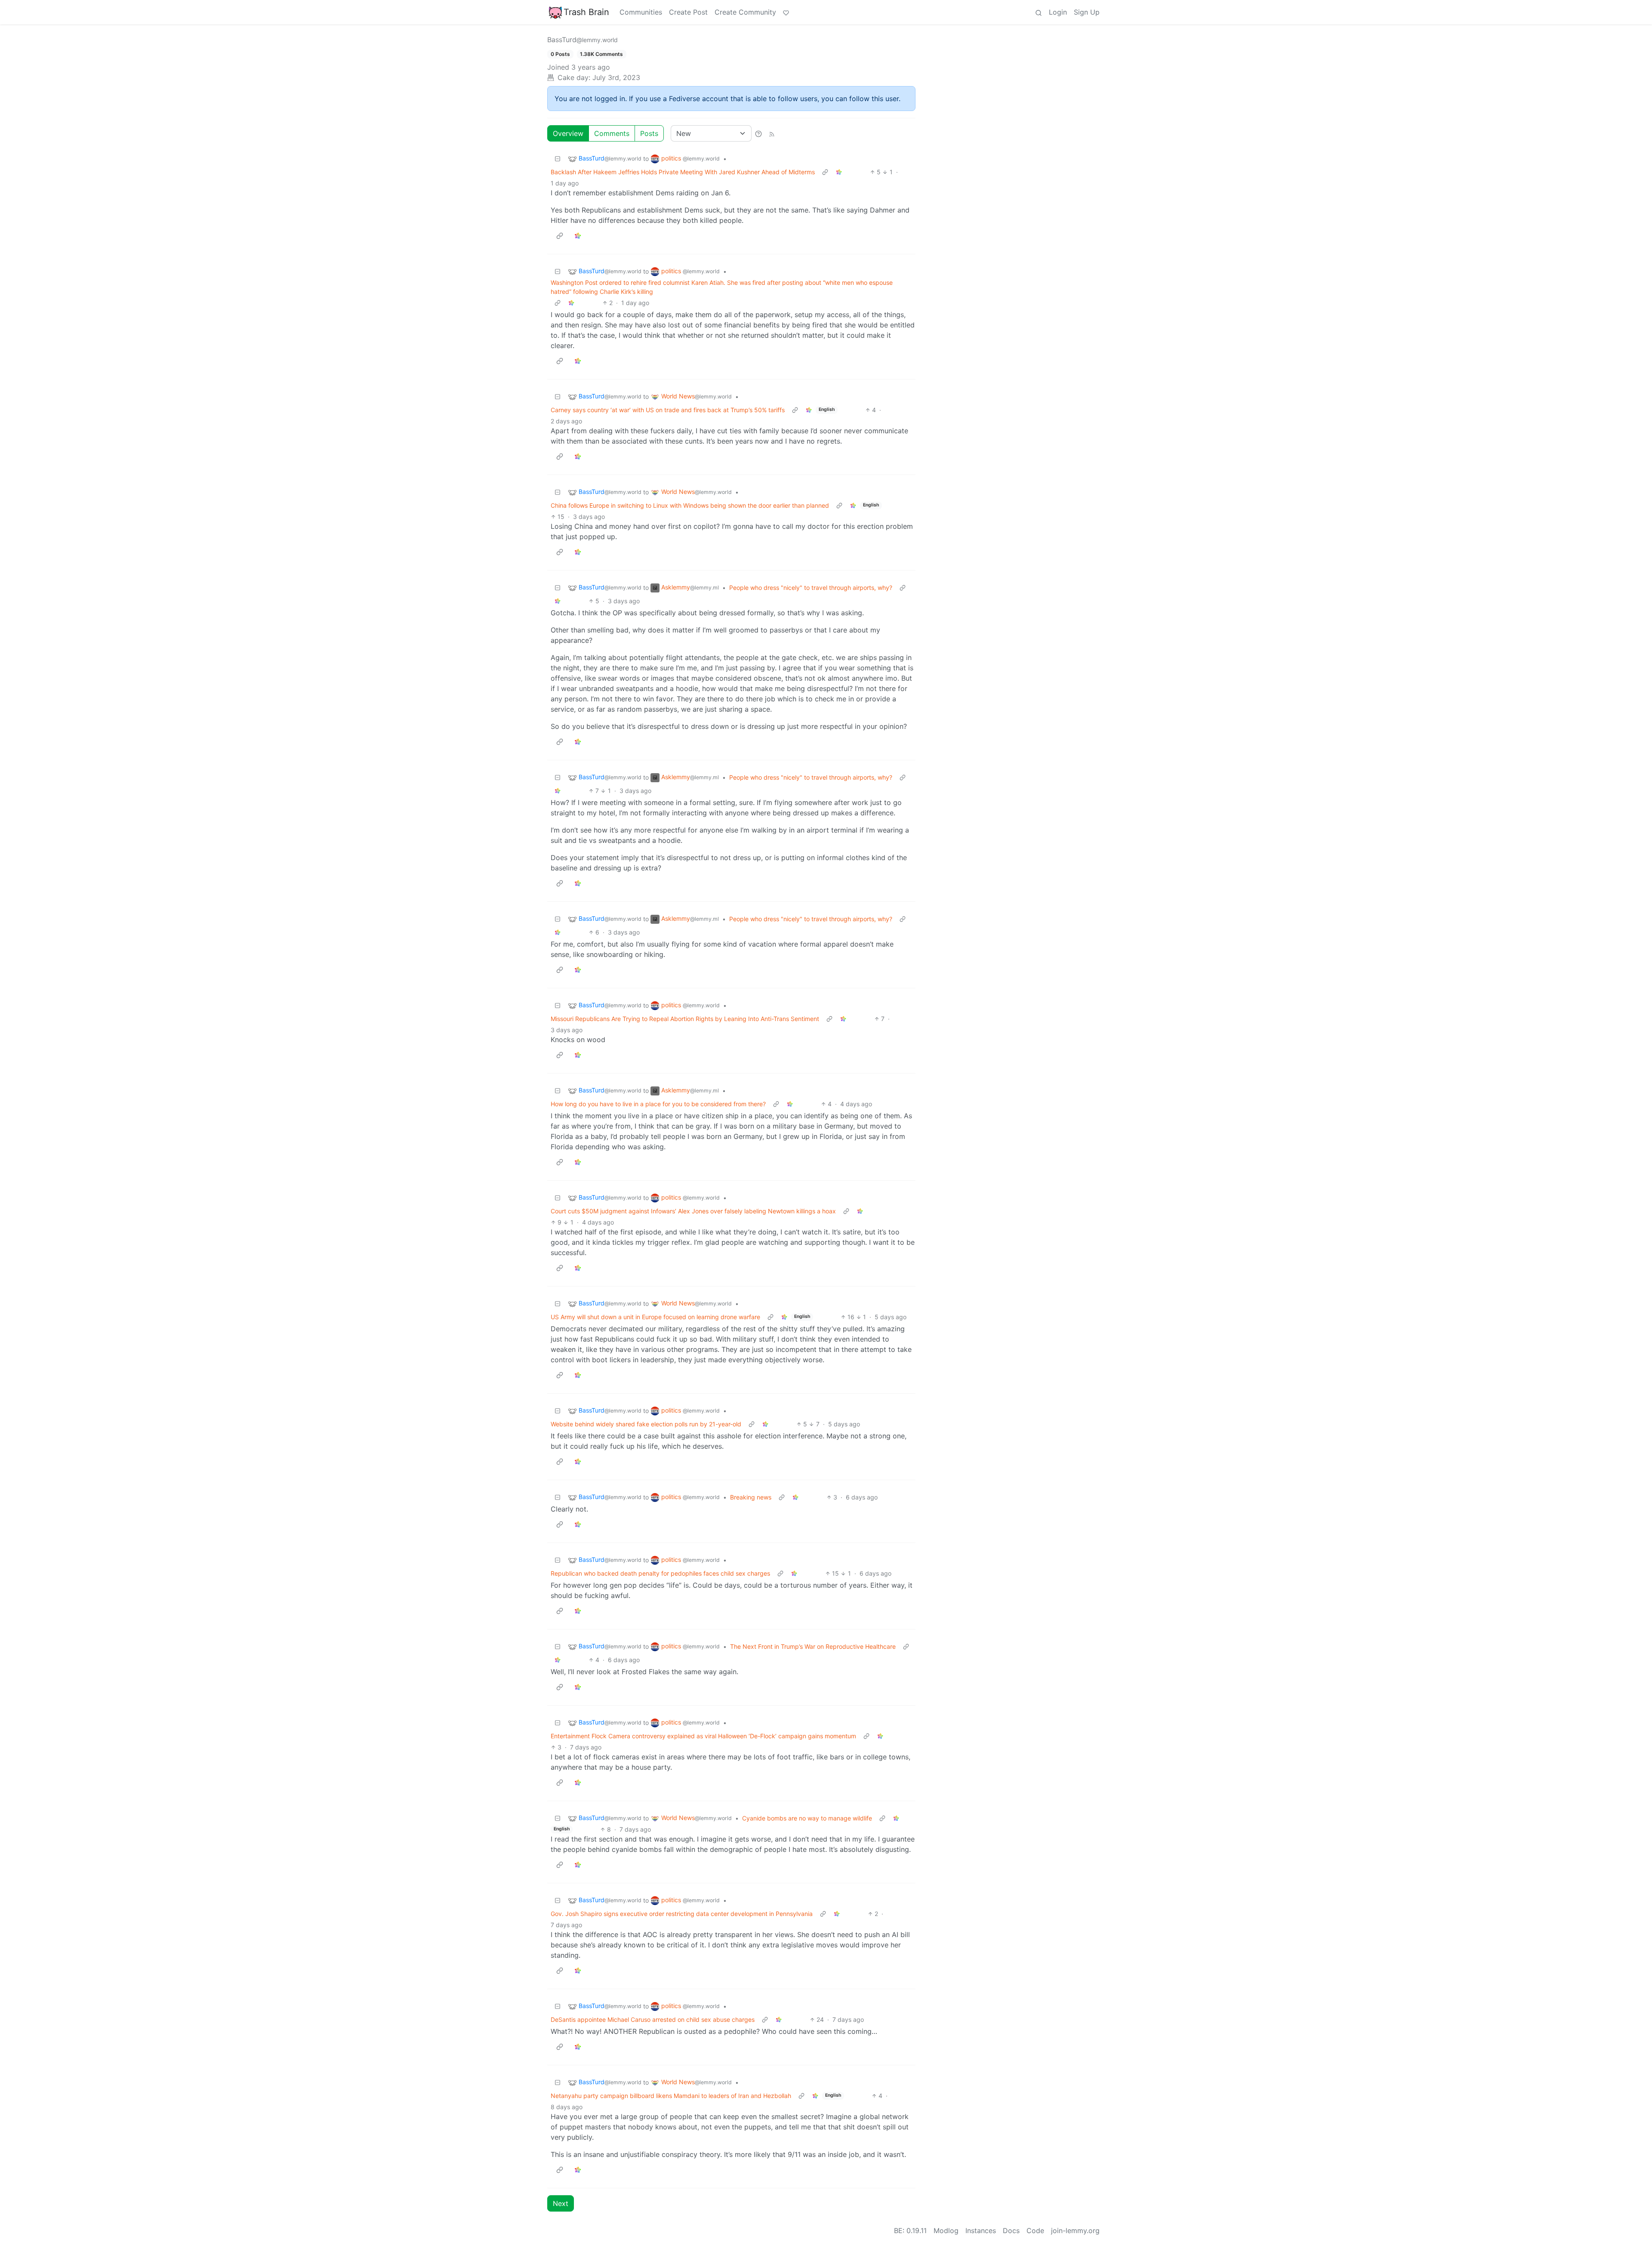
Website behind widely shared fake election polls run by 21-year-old (646, 1424)
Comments (612, 133)
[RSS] (772, 133)
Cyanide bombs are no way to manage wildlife (807, 1818)
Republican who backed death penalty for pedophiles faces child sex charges (660, 1573)
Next (561, 2203)
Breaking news (751, 1497)
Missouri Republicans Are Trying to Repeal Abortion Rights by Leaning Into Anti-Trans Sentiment (685, 1019)
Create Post (688, 12)
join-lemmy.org (1075, 2231)
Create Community (745, 12)
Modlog (946, 2231)
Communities (641, 12)
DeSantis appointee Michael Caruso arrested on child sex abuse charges (653, 2019)
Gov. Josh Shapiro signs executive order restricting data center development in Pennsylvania (682, 1914)
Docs (1011, 2231)
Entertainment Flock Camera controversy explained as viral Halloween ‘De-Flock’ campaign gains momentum (703, 1736)
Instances (981, 2231)
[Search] (1039, 12)
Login (1058, 12)
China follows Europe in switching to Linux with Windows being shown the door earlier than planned (690, 505)
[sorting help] (758, 133)
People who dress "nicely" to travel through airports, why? (811, 588)
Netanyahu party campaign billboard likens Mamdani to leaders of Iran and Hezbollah (671, 2096)
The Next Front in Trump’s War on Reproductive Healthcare (813, 1646)
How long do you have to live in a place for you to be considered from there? (658, 1104)
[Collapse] (558, 159)
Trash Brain (586, 12)
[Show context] (825, 172)
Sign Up (1087, 12)
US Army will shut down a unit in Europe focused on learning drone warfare (655, 1317)
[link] (839, 172)
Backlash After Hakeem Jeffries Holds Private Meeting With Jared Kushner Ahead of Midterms (683, 172)
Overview (568, 133)
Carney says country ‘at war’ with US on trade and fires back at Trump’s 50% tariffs (668, 410)
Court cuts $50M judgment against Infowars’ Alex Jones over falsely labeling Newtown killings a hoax (693, 1211)
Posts (649, 133)
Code (1035, 2231)
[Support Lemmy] (786, 12)
